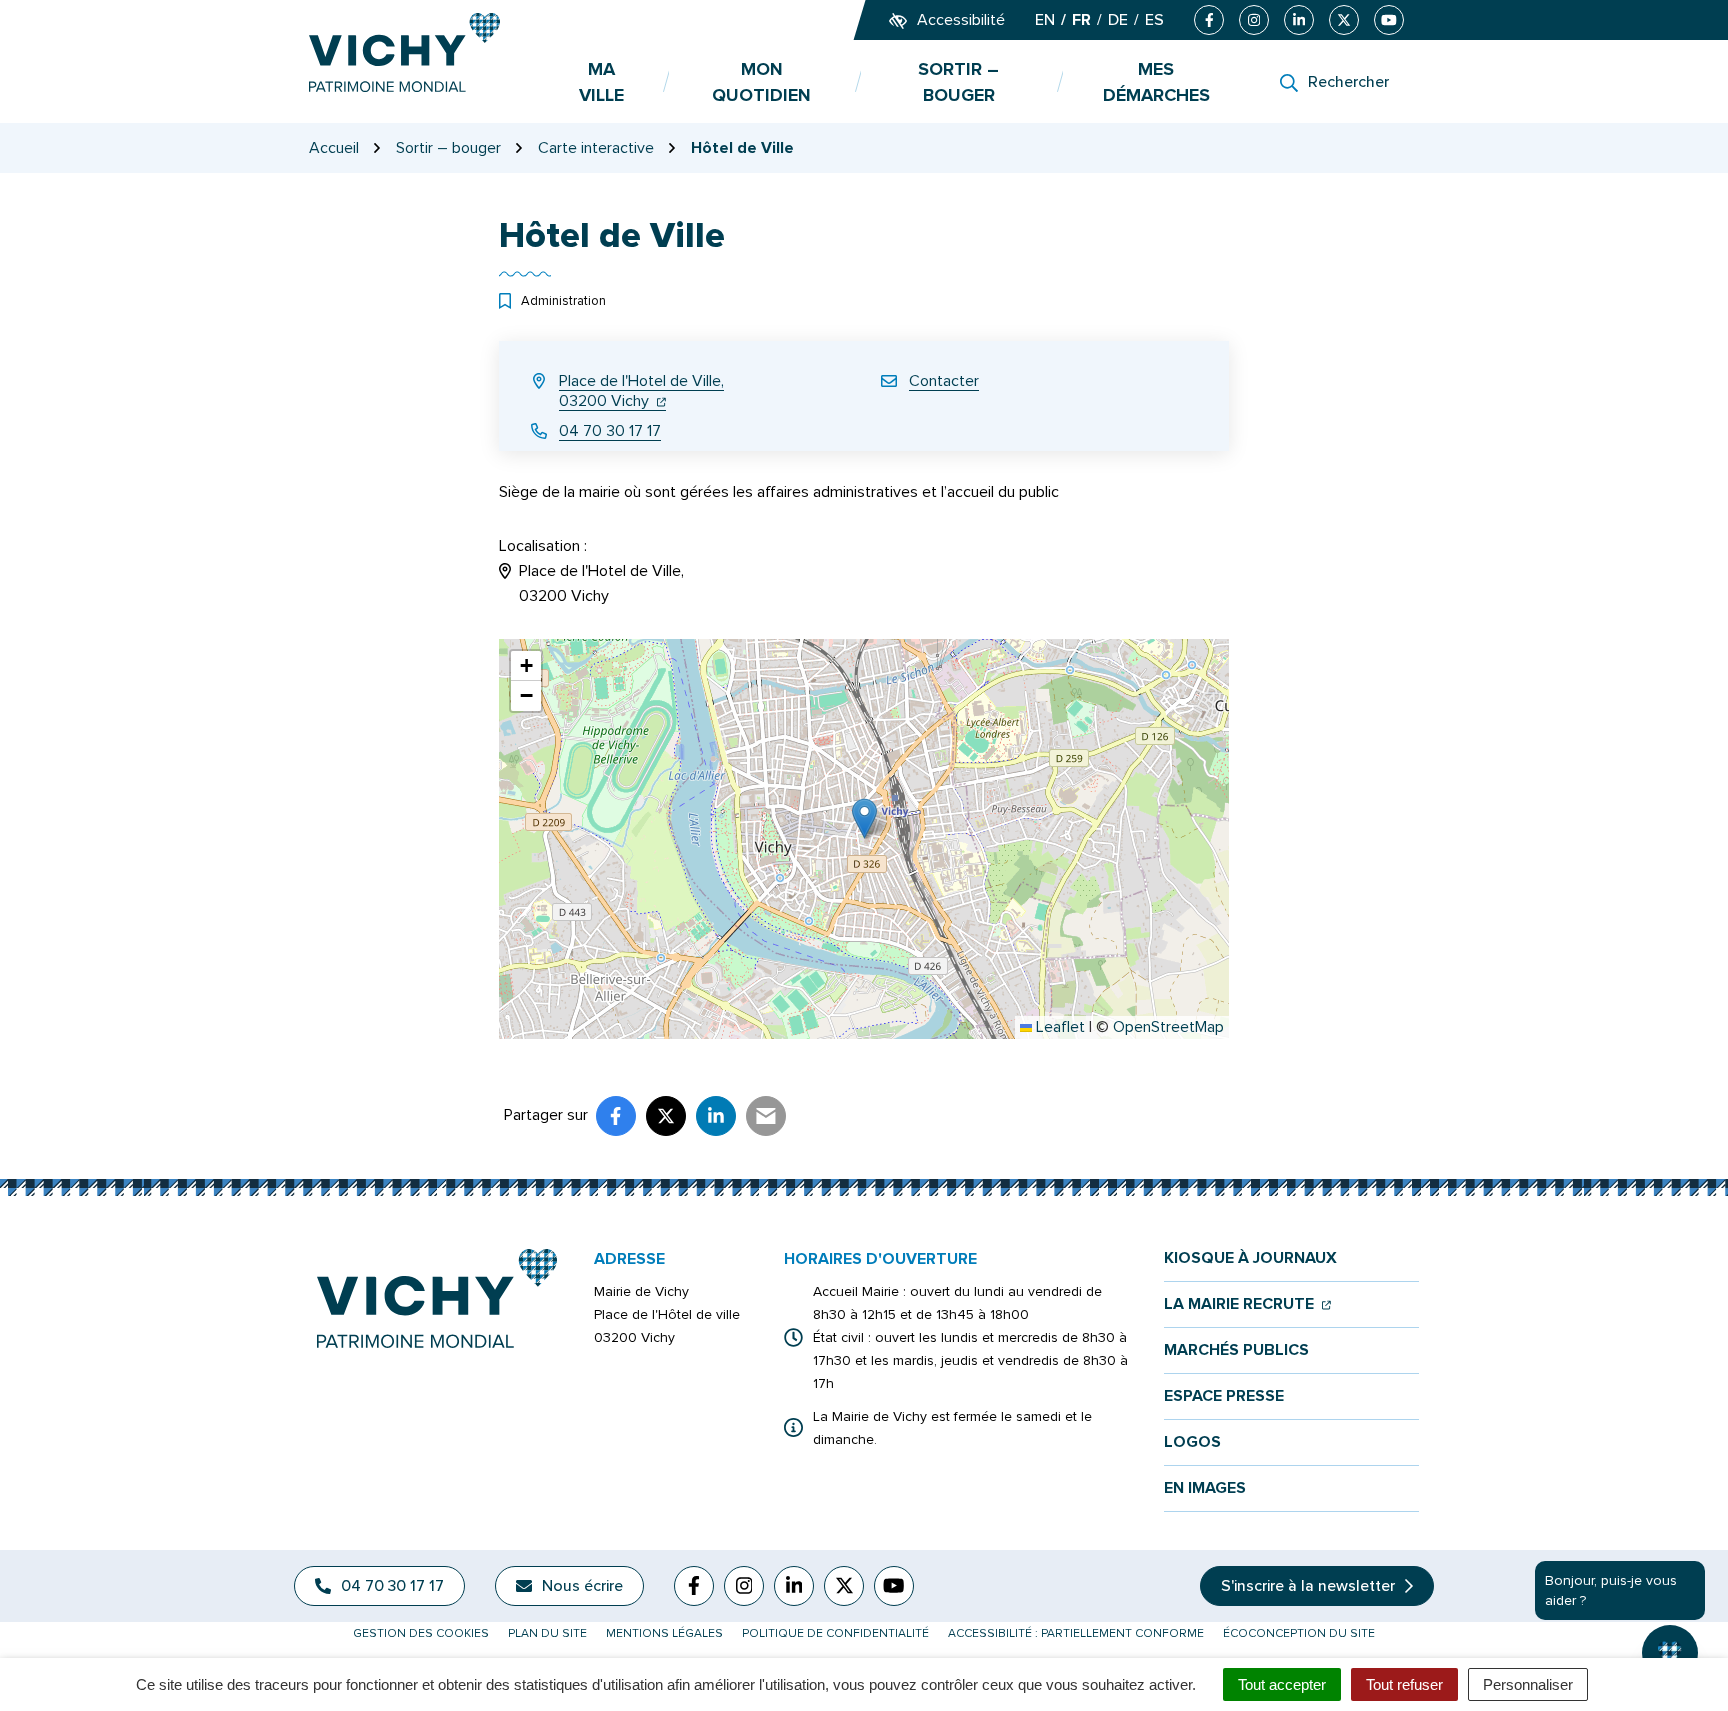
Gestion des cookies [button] (421, 1633)
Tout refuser (1404, 1684)
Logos (1192, 1442)
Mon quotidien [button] (761, 82)
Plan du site (547, 1633)
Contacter (944, 381)
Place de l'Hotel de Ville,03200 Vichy (641, 391)
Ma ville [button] (601, 82)
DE (1118, 20)
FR (1081, 20)
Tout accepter (1282, 1684)
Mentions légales (664, 1633)
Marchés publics (1236, 1350)
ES (1154, 20)
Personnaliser (1528, 1684)
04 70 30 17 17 (610, 431)
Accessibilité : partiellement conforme (1076, 1633)
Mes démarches (1156, 82)
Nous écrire (582, 1586)
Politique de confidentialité (835, 1633)
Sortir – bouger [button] (958, 82)
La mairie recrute (1247, 1304)
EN (1045, 20)
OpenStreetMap (1168, 1027)
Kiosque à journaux (1250, 1258)
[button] (864, 818)
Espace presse (1224, 1396)
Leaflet (1058, 1027)
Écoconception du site (1299, 1633)
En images (1205, 1488)
